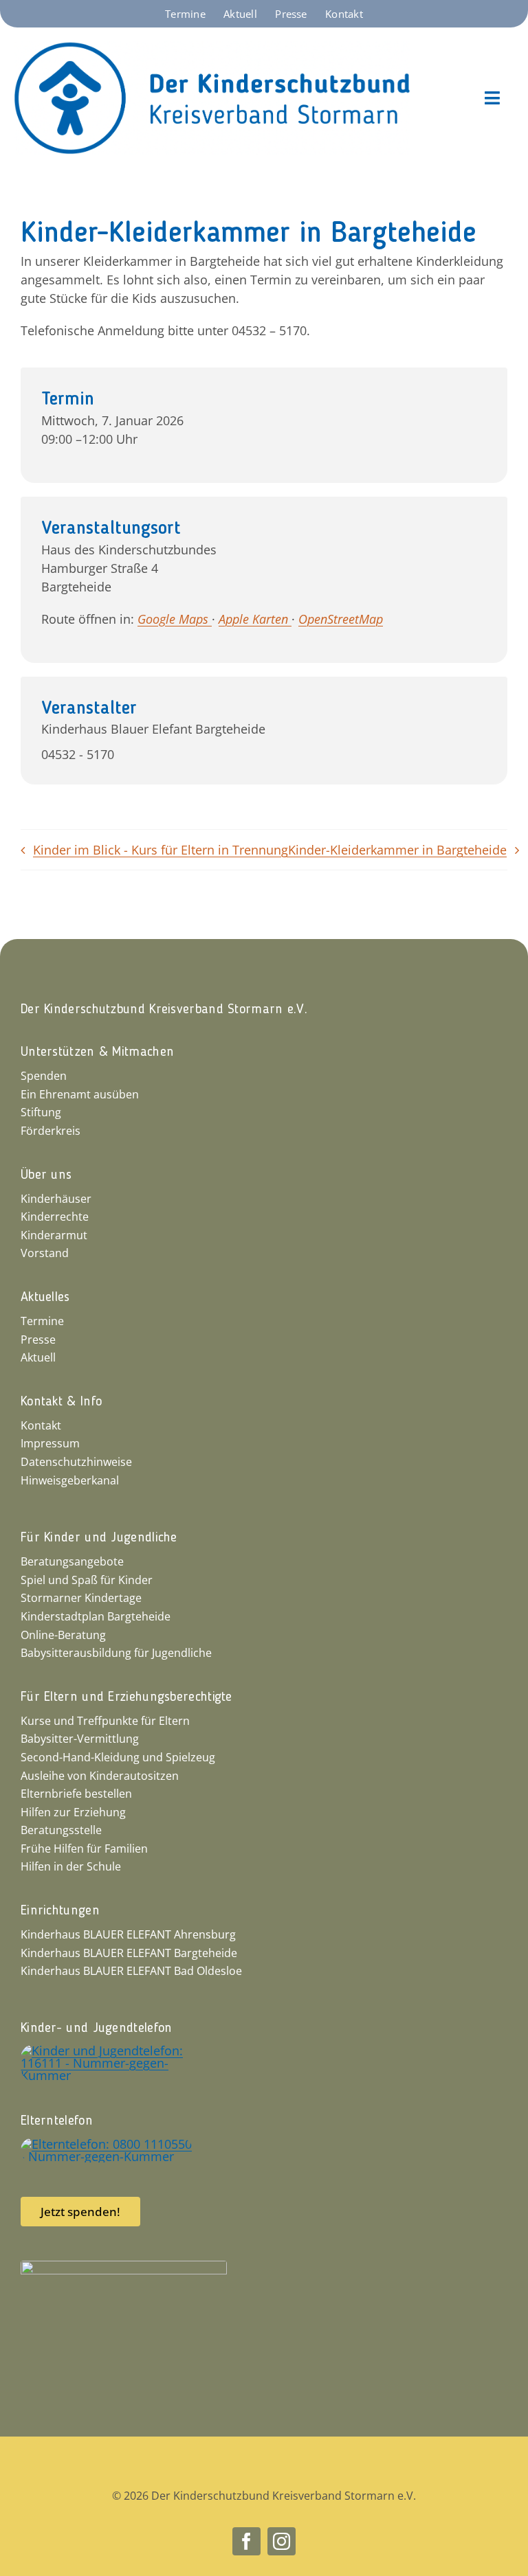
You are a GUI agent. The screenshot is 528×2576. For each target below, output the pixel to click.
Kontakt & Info (61, 1402)
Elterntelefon (57, 2121)
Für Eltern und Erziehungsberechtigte (126, 1697)
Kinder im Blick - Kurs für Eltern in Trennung (161, 850)
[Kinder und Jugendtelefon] (107, 2050)
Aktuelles (45, 1298)
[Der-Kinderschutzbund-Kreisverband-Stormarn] (212, 47)
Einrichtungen (60, 1911)
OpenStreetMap (341, 619)
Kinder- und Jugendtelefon (97, 2029)
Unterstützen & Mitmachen (97, 1052)
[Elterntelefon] (107, 2144)
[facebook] (246, 2541)
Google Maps (175, 619)
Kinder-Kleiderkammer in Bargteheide (397, 850)
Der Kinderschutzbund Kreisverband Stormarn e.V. (164, 1010)
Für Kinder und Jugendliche (99, 1538)
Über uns (46, 1175)
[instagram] (282, 2541)
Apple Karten (255, 619)
